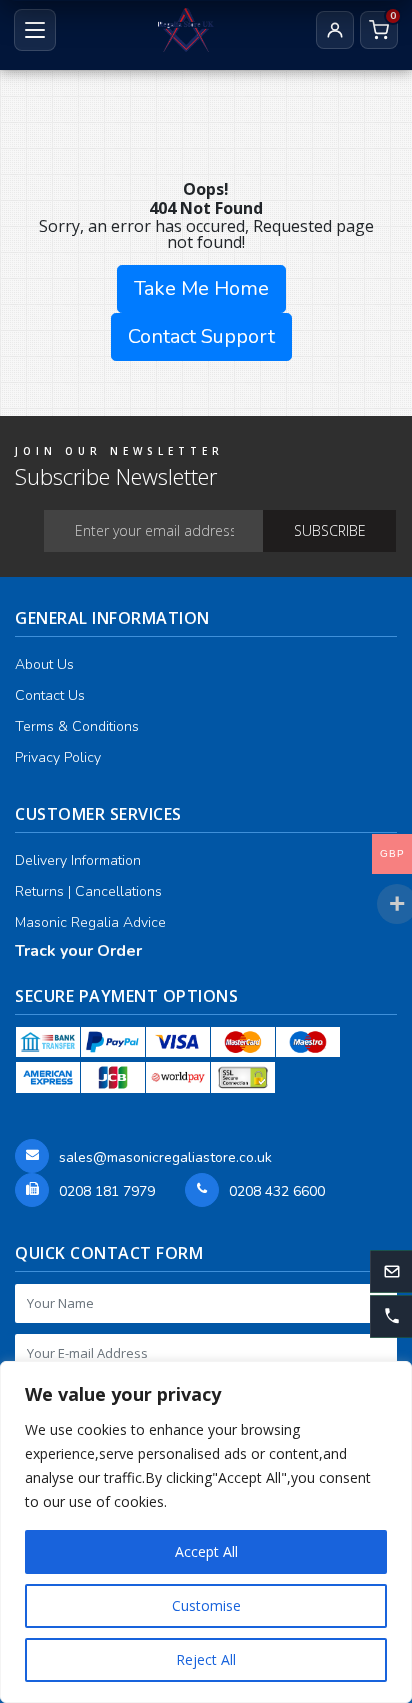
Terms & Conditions (77, 726)
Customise (206, 1605)
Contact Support (201, 336)
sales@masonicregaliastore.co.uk (165, 1157)
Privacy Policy (58, 757)
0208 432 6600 (277, 1191)
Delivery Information (78, 860)
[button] (391, 1317)
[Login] (335, 30)
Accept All (206, 1551)
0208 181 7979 (107, 1191)
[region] (206, 1532)
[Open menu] (35, 30)
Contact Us (50, 695)
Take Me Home (201, 288)
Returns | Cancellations (88, 891)
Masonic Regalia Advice (90, 922)
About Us (44, 664)
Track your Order (78, 951)
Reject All (206, 1659)
